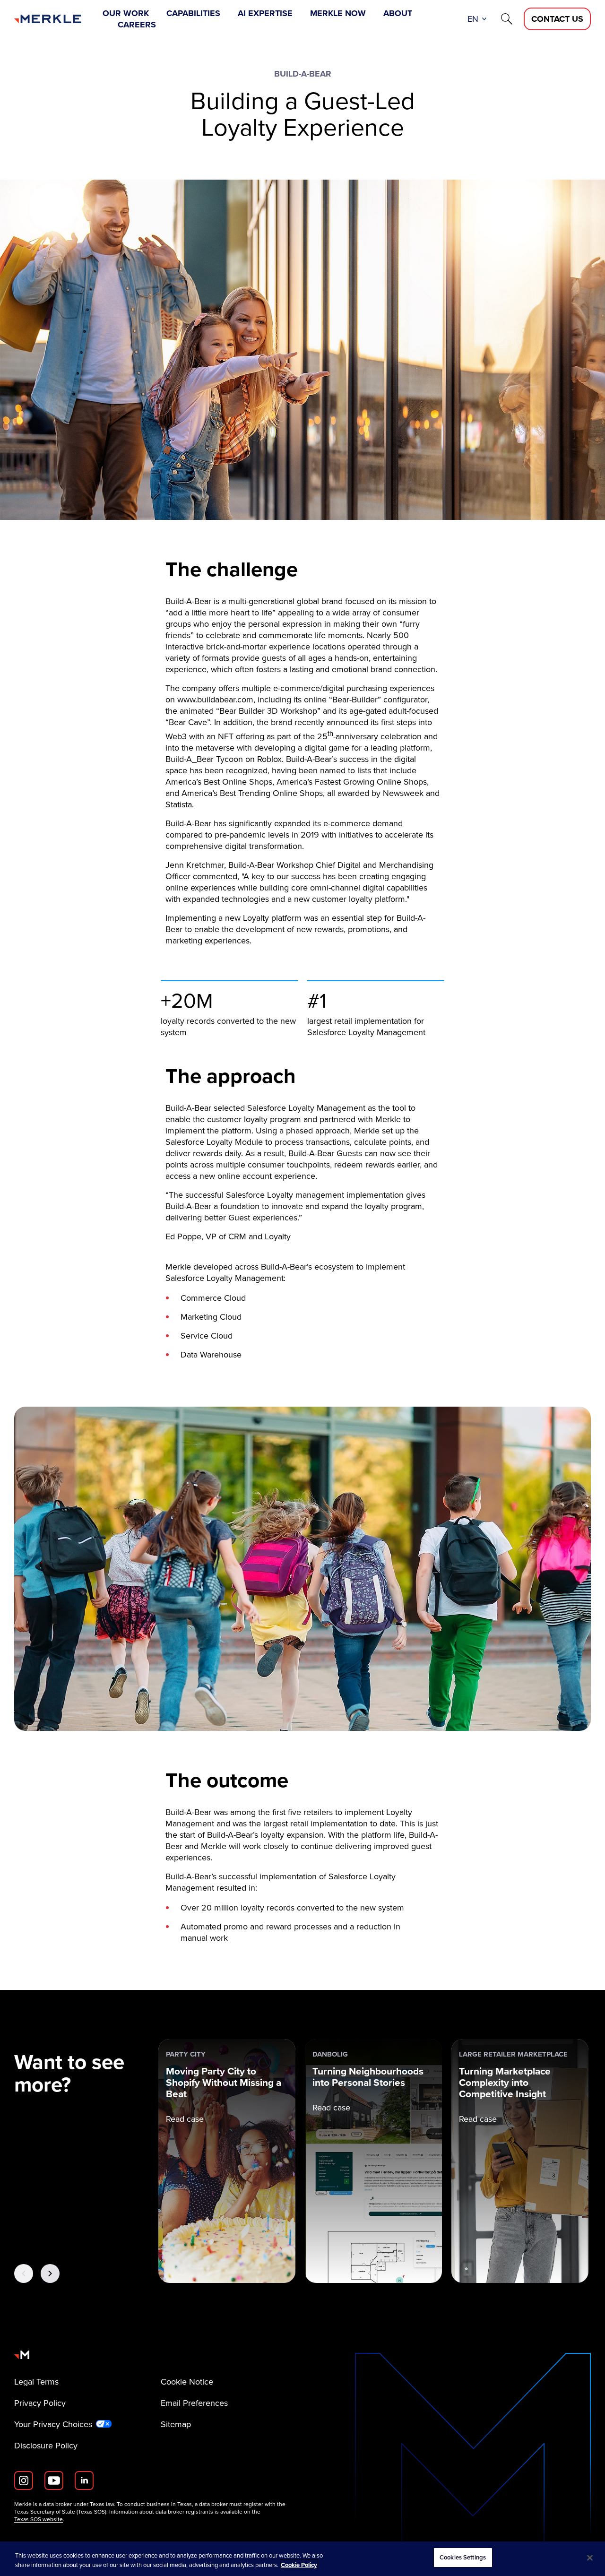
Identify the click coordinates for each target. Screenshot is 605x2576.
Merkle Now (338, 13)
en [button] (473, 19)
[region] (302, 2559)
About (398, 13)
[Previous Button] (24, 2273)
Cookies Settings (463, 2557)
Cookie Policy (299, 2565)
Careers (137, 25)
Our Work (126, 13)
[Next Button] (50, 2273)
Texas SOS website (39, 2519)
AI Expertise (265, 13)
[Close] (590, 2558)
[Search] (507, 19)
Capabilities (193, 13)
